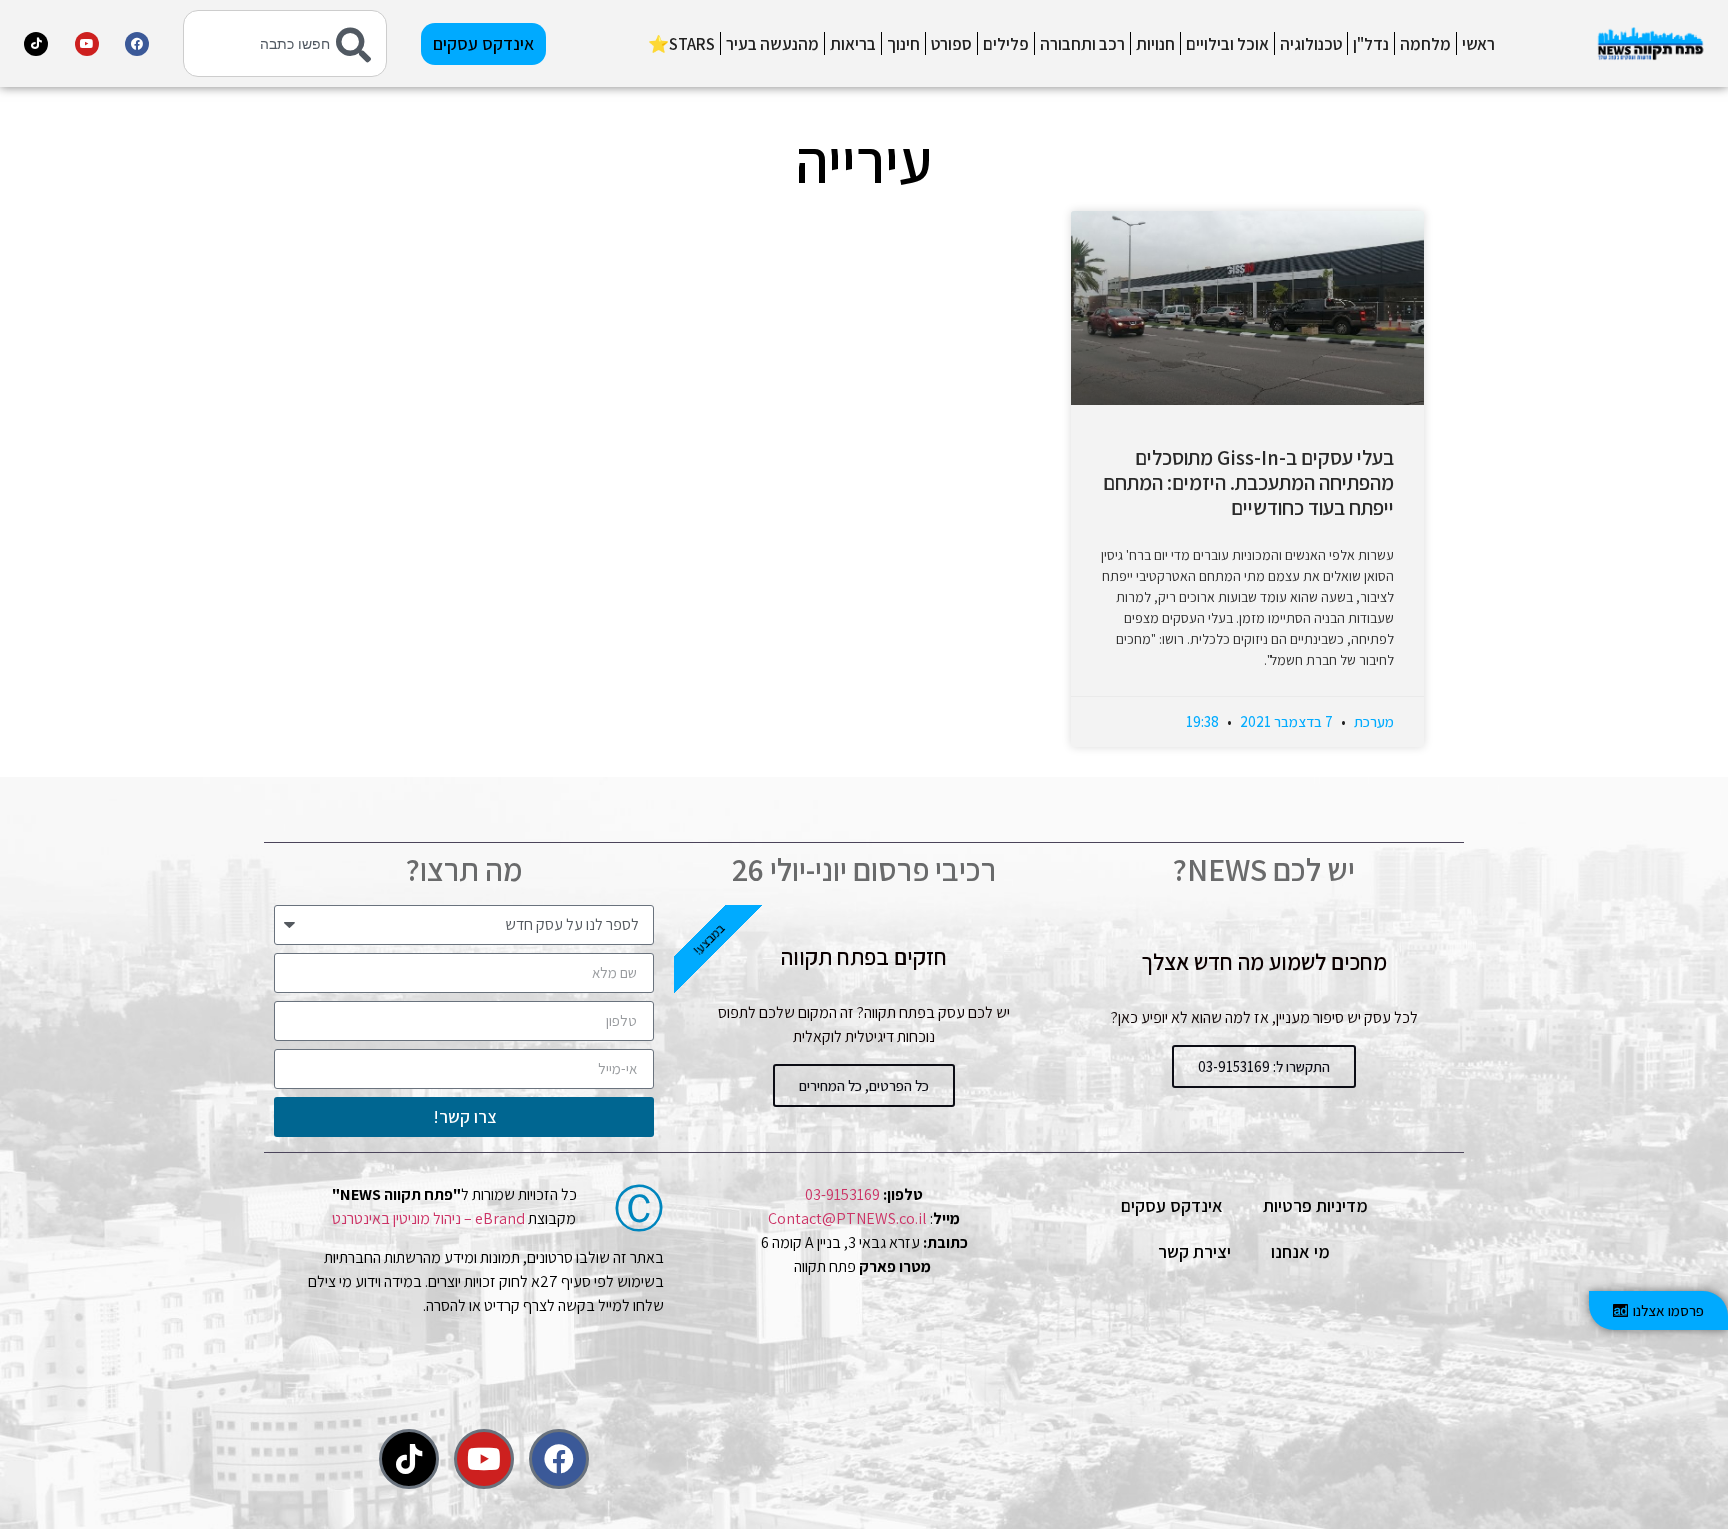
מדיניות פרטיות (1315, 1205)
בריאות (853, 44)
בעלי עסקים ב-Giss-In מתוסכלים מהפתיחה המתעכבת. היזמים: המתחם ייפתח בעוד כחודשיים (1248, 482)
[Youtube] (87, 44)
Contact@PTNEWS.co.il (847, 1218)
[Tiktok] (36, 44)
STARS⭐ (681, 44)
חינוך (903, 44)
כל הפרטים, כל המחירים (864, 1085)
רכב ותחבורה (1082, 44)
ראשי (1478, 44)
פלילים (1006, 44)
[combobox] (285, 43)
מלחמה (1425, 44)
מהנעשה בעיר (772, 44)
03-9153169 (842, 1194)
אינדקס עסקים (1172, 1205)
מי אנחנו (1300, 1251)
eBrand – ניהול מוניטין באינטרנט (428, 1218)
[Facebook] (137, 44)
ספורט (951, 44)
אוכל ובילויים (1227, 44)
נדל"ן (1371, 44)
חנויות (1155, 44)
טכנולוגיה (1311, 44)
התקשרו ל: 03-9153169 (1264, 1066)
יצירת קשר (1194, 1251)
